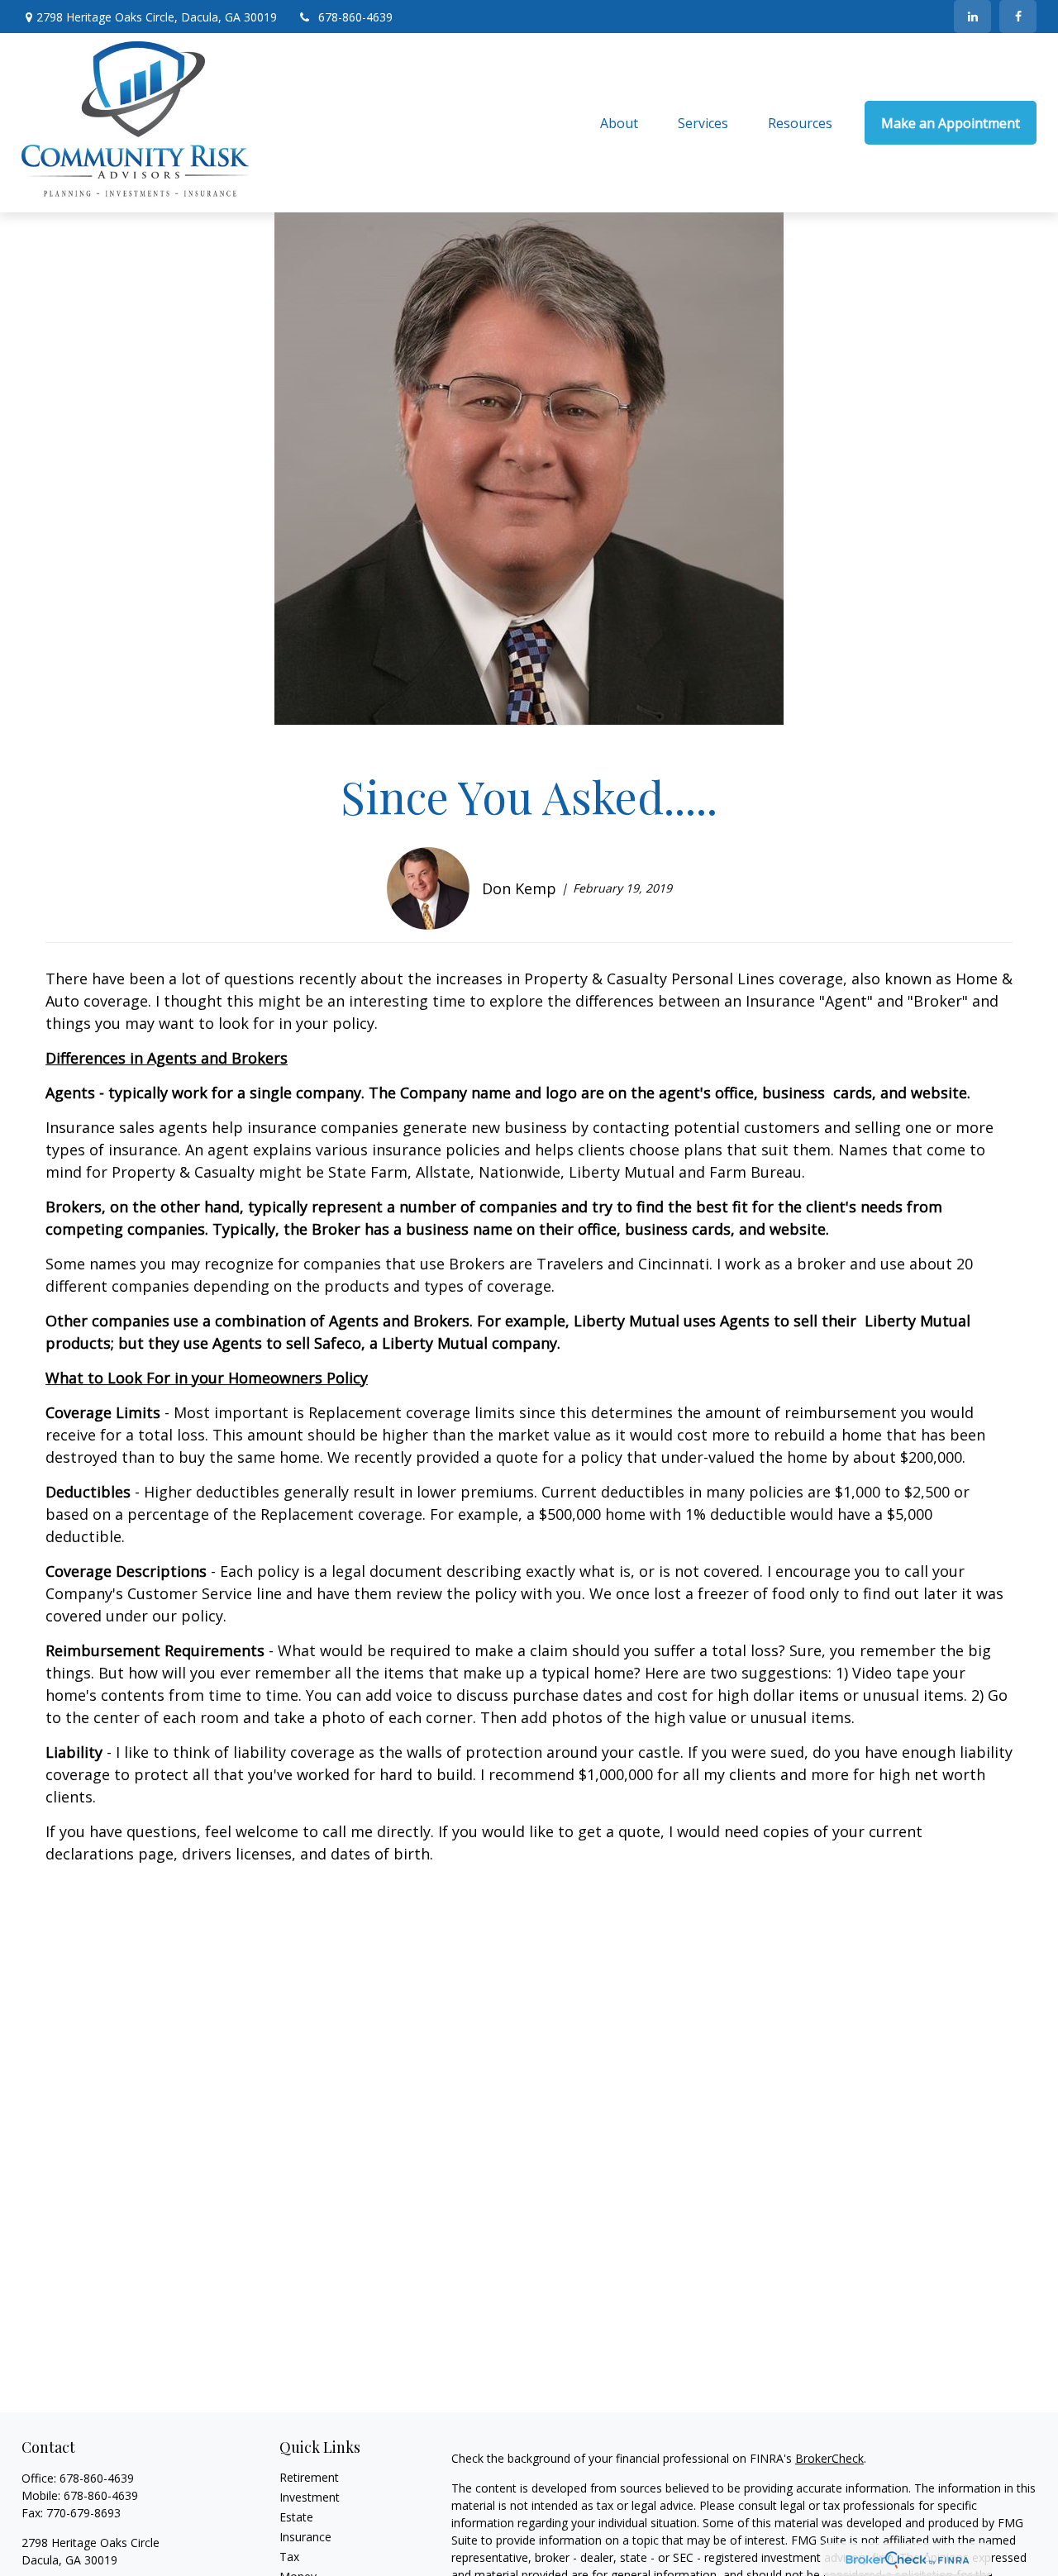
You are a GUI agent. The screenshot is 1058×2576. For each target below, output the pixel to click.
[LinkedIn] (972, 17)
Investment (310, 2497)
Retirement (309, 2477)
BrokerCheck (829, 2458)
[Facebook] (1018, 17)
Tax (289, 2557)
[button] (619, 123)
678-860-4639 (355, 17)
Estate (296, 2517)
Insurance (305, 2537)
